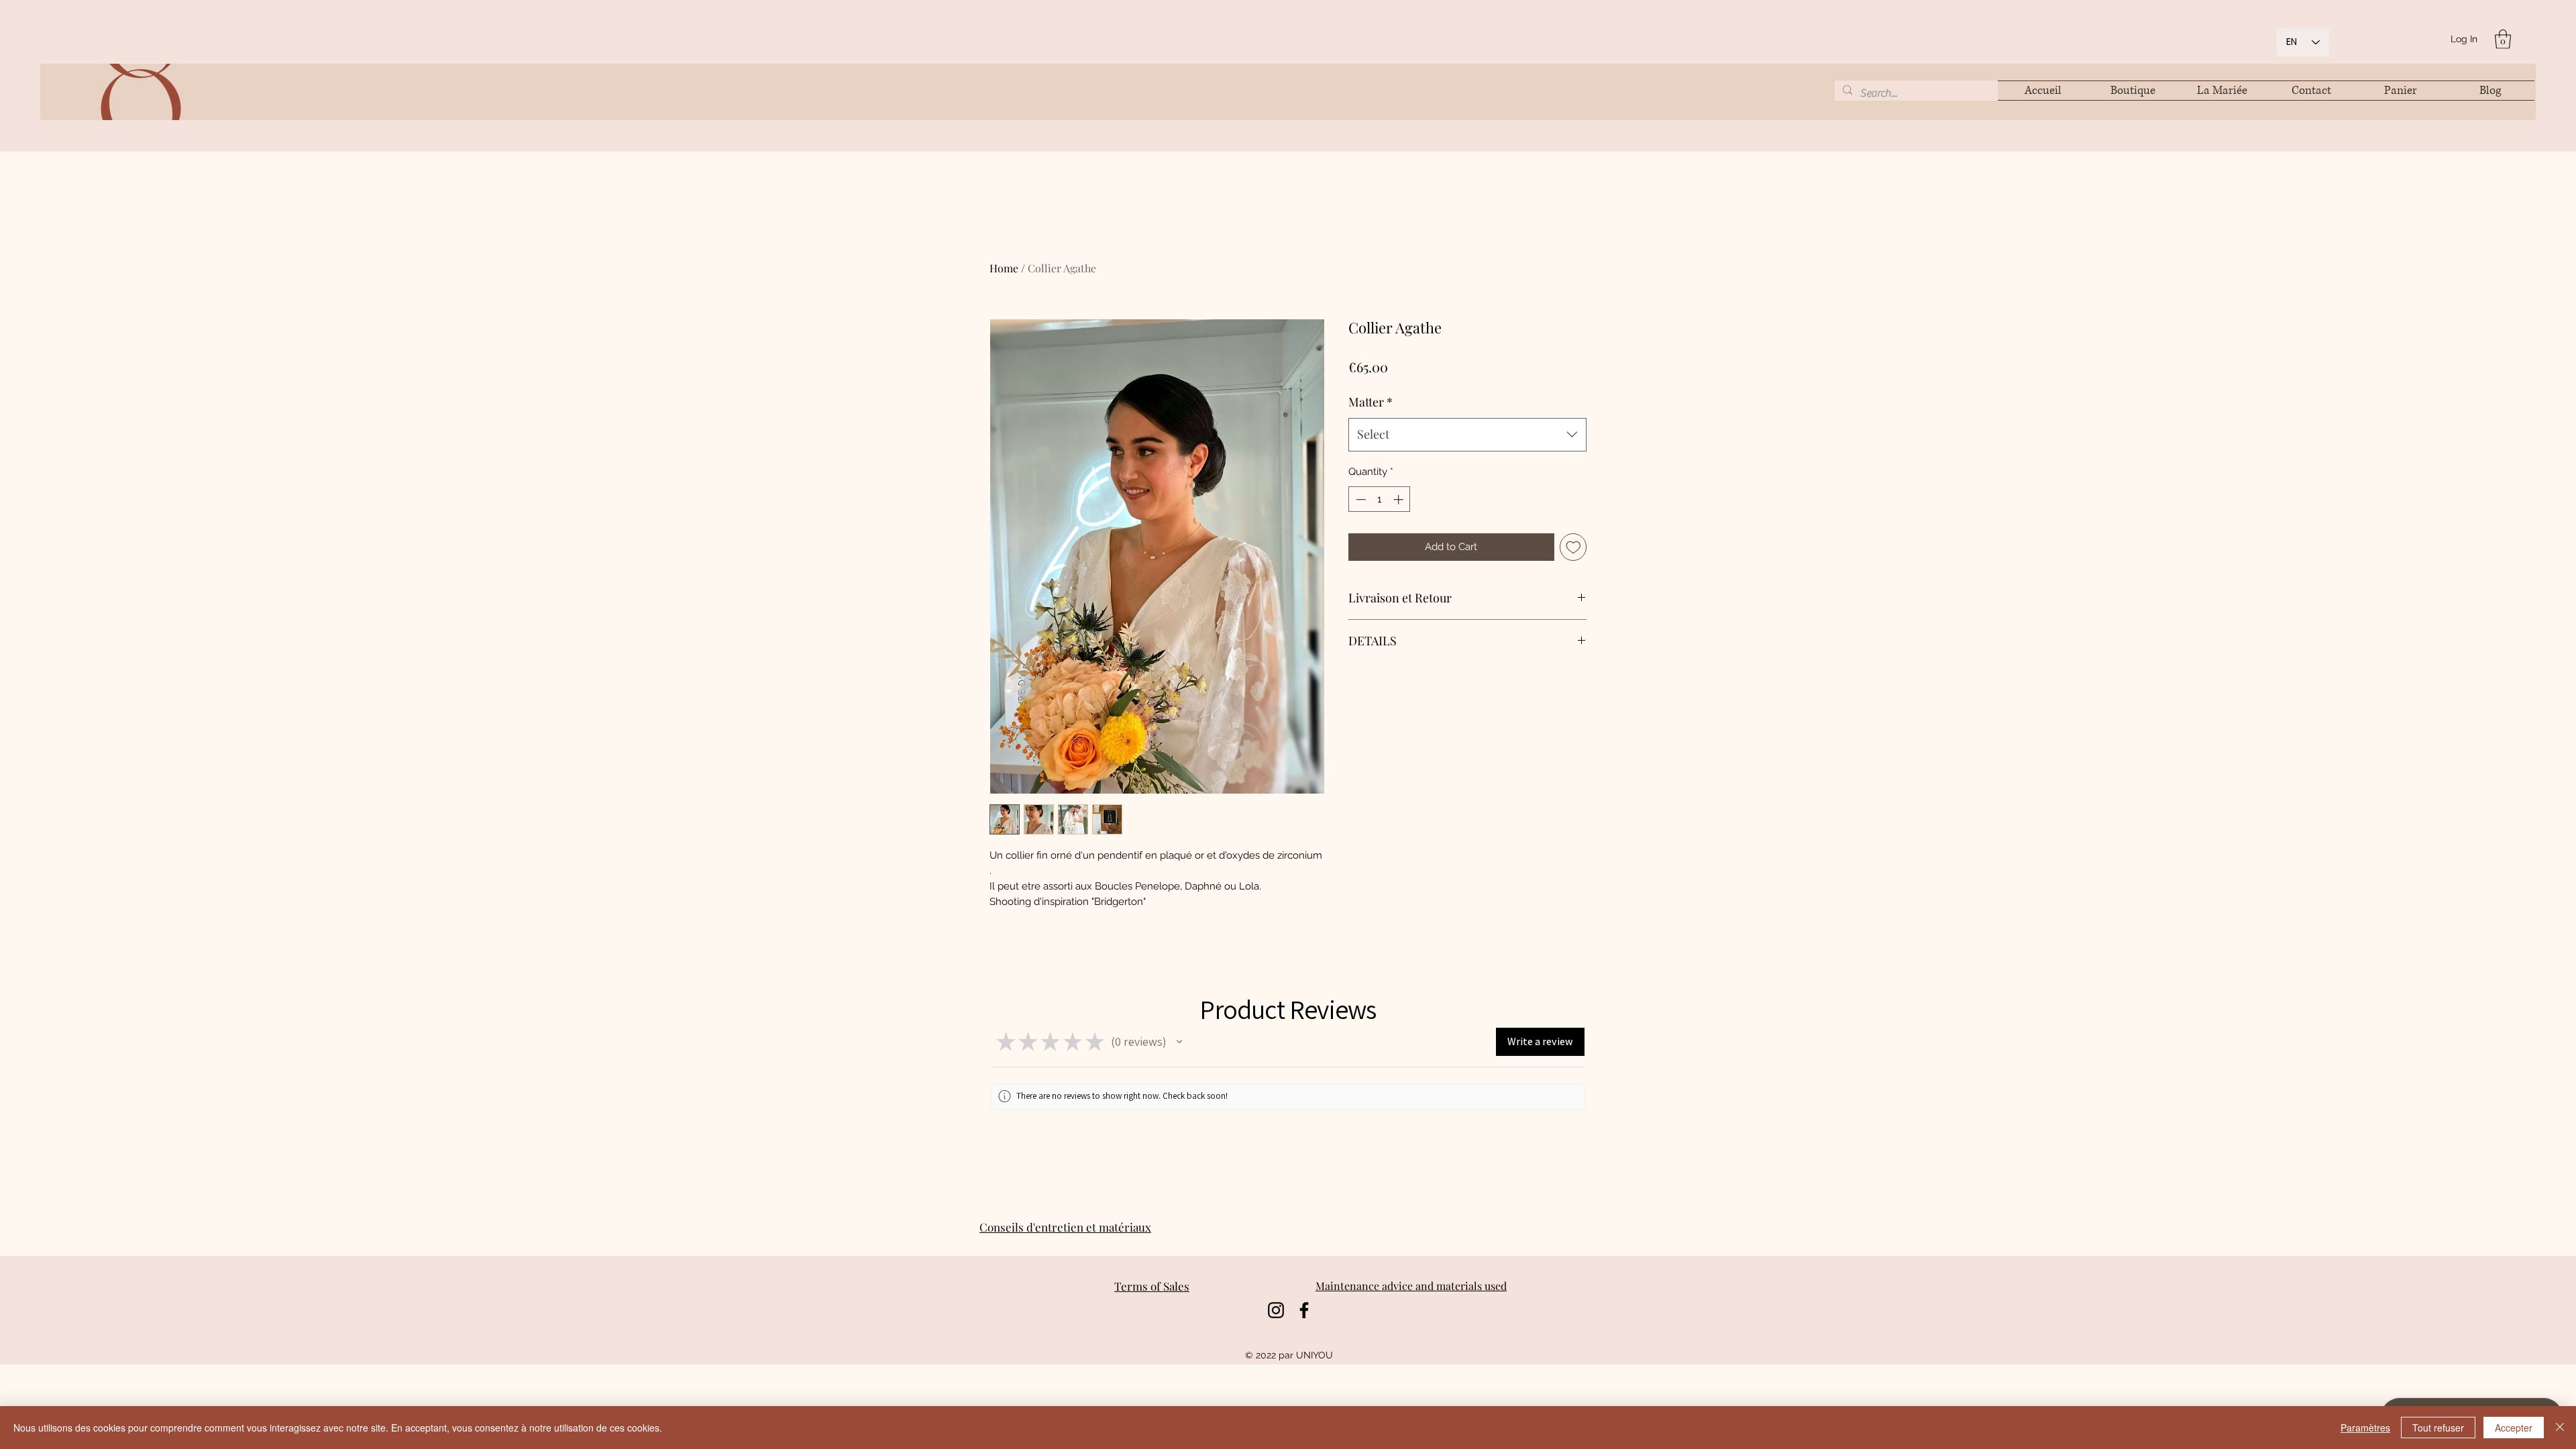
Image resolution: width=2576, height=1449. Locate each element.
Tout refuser (2438, 1428)
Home (1004, 268)
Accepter (2514, 1428)
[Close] (2560, 1428)
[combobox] (1467, 435)
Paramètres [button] (2365, 1428)
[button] (2503, 39)
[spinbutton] (1380, 499)
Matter (1371, 402)
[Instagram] (1276, 1310)
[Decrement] (1359, 499)
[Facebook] (1304, 1310)
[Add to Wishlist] (1573, 547)
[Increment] (1400, 499)
